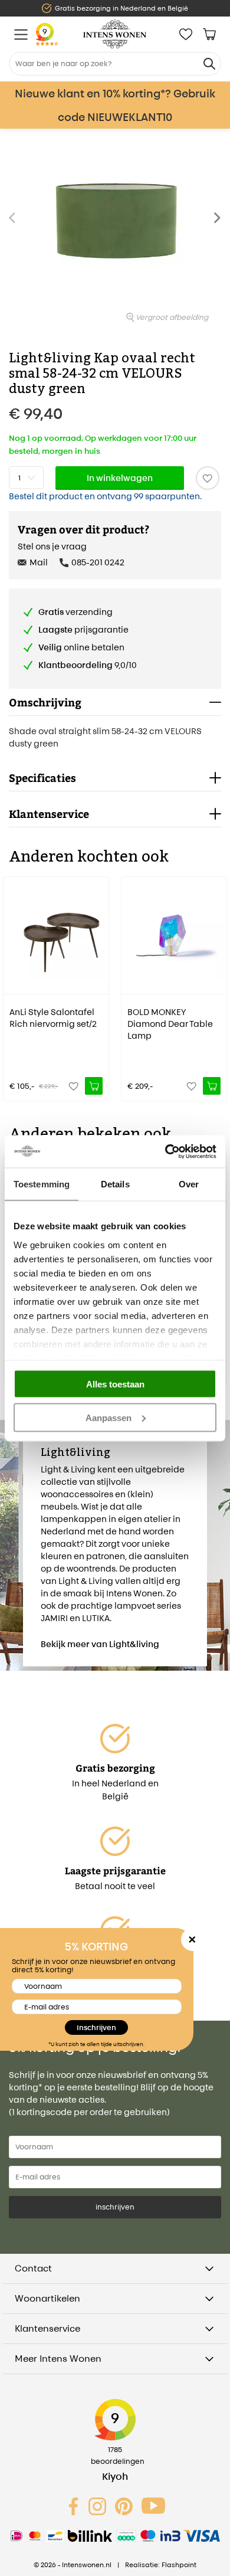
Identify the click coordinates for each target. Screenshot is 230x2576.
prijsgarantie (83, 629)
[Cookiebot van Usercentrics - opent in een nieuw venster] (165, 1151)
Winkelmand (209, 34)
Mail (39, 562)
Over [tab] (189, 1184)
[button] (221, 224)
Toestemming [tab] (42, 1184)
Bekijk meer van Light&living (100, 1644)
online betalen (81, 647)
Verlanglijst (186, 34)
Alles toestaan (115, 1384)
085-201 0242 (98, 562)
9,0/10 (88, 665)
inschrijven (115, 2207)
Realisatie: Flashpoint (161, 2565)
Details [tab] (115, 1184)
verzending (75, 612)
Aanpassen (109, 1417)
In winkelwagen (120, 478)
